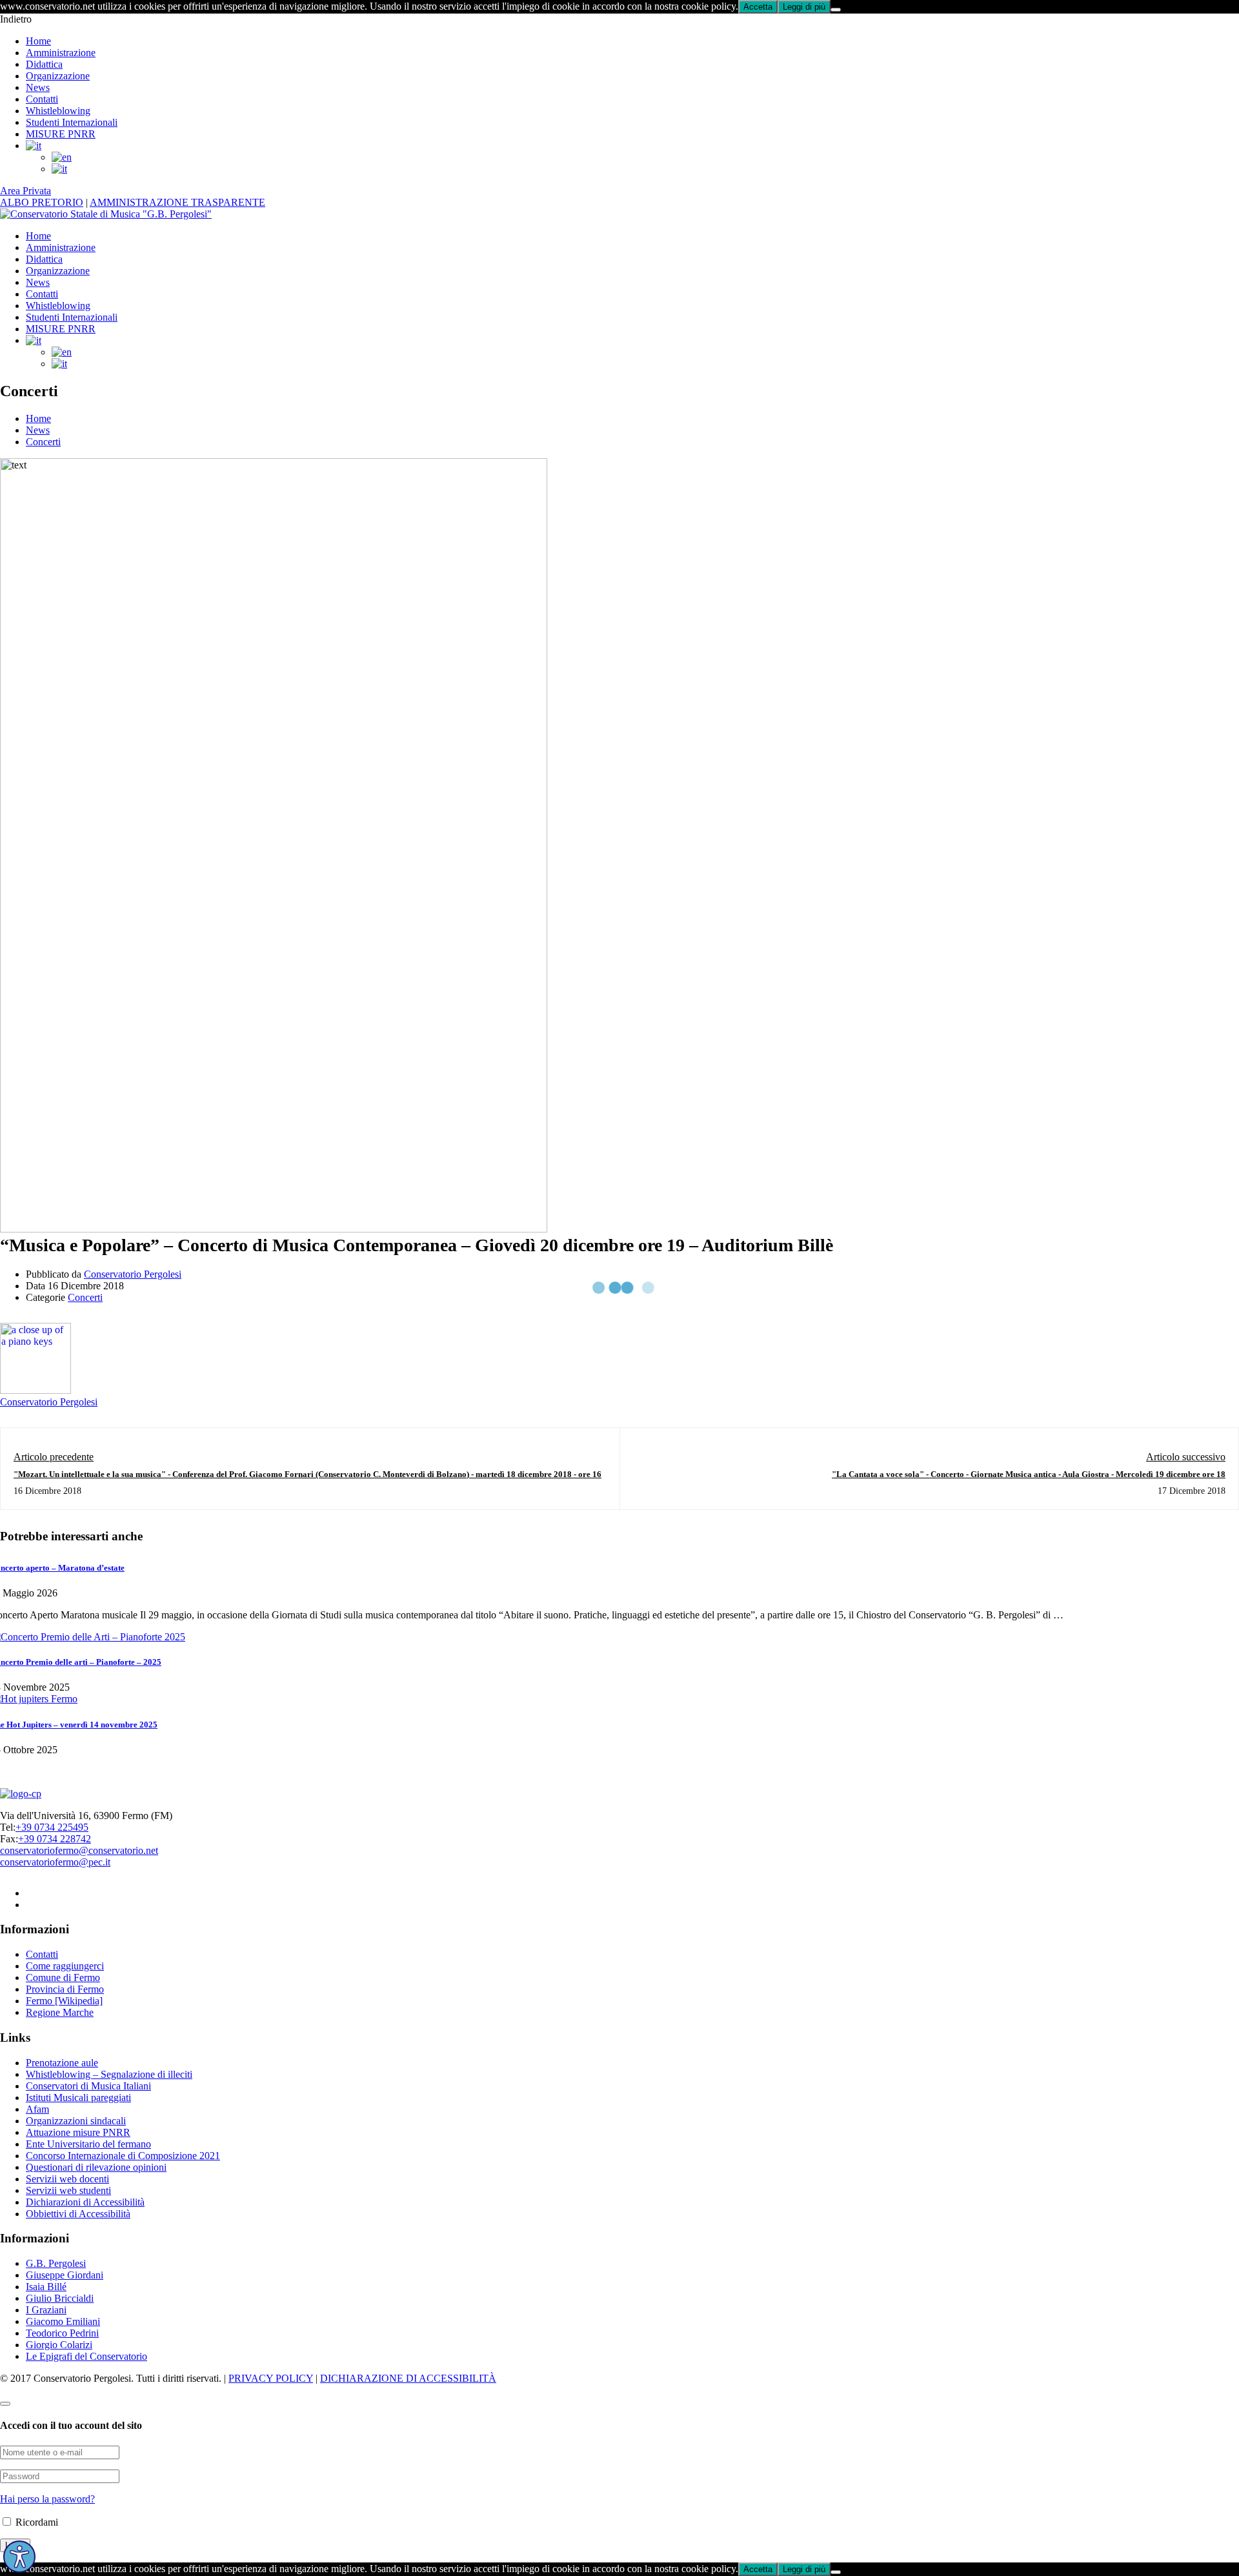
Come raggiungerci (65, 1966)
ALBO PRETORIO (42, 202)
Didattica (44, 64)
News (38, 87)
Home (38, 41)
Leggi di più (804, 7)
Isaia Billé (46, 2287)
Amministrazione (61, 53)
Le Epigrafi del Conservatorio (86, 2356)
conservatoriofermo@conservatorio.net (79, 1850)
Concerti (43, 442)
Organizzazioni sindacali (76, 2121)
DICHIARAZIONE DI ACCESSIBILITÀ (408, 2378)
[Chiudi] (836, 10)
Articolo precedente (54, 1457)
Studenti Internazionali (72, 122)
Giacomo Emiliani (63, 2321)
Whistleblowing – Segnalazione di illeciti (109, 2074)
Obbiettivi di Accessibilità (78, 2214)
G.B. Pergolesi (56, 2263)
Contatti (42, 99)
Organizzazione (58, 76)
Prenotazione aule (62, 2063)
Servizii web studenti (68, 2190)
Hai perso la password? (47, 2499)
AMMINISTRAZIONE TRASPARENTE (177, 202)
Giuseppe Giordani (65, 2275)
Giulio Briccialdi (60, 2298)
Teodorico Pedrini (62, 2333)
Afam (37, 2109)
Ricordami (35, 2522)
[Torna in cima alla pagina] (5, 2404)
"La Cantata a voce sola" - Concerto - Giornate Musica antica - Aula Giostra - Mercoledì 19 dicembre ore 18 (1029, 1474)
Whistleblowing (58, 111)
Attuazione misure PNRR (78, 2132)
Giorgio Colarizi (59, 2345)
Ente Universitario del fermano (88, 2144)
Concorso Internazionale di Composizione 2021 (123, 2156)
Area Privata (25, 191)
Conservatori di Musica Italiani (88, 2086)
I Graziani (46, 2310)
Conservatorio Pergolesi (133, 1274)
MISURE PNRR (61, 134)
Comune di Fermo (63, 1977)
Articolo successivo (1186, 1457)
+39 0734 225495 (52, 1827)
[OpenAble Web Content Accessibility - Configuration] (19, 2557)
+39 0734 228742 (55, 1839)
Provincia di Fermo (65, 1989)
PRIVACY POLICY (271, 2378)
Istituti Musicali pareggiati (78, 2098)
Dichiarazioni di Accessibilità (85, 2202)
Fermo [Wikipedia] (64, 2001)
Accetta (758, 7)
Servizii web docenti (67, 2179)
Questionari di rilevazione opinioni (96, 2167)
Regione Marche (60, 2012)
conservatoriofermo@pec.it (55, 1862)
